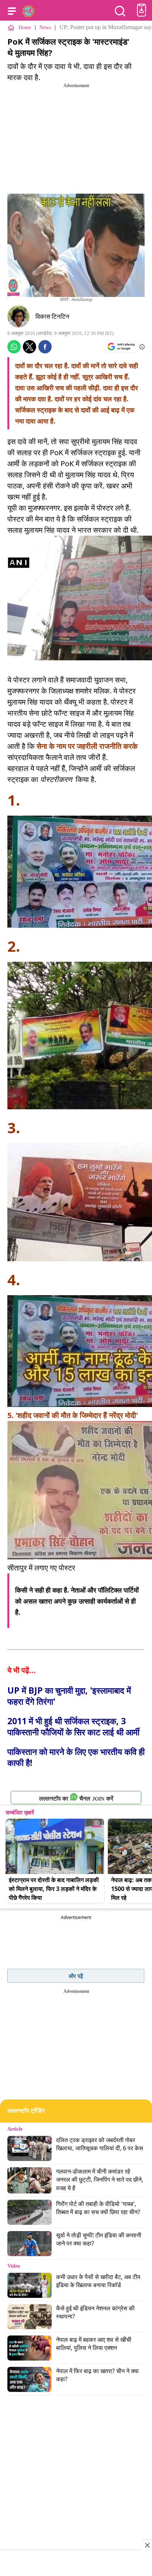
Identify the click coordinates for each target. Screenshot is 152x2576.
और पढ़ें (76, 1976)
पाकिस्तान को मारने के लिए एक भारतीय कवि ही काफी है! (76, 1757)
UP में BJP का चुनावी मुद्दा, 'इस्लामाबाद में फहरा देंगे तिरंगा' (69, 1696)
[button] (12, 11)
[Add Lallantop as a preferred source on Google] (121, 347)
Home (25, 27)
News (45, 27)
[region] (76, 2564)
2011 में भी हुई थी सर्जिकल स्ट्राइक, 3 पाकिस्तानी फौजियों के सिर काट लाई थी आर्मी (73, 1726)
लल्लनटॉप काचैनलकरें (76, 1799)
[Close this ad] (147, 2545)
